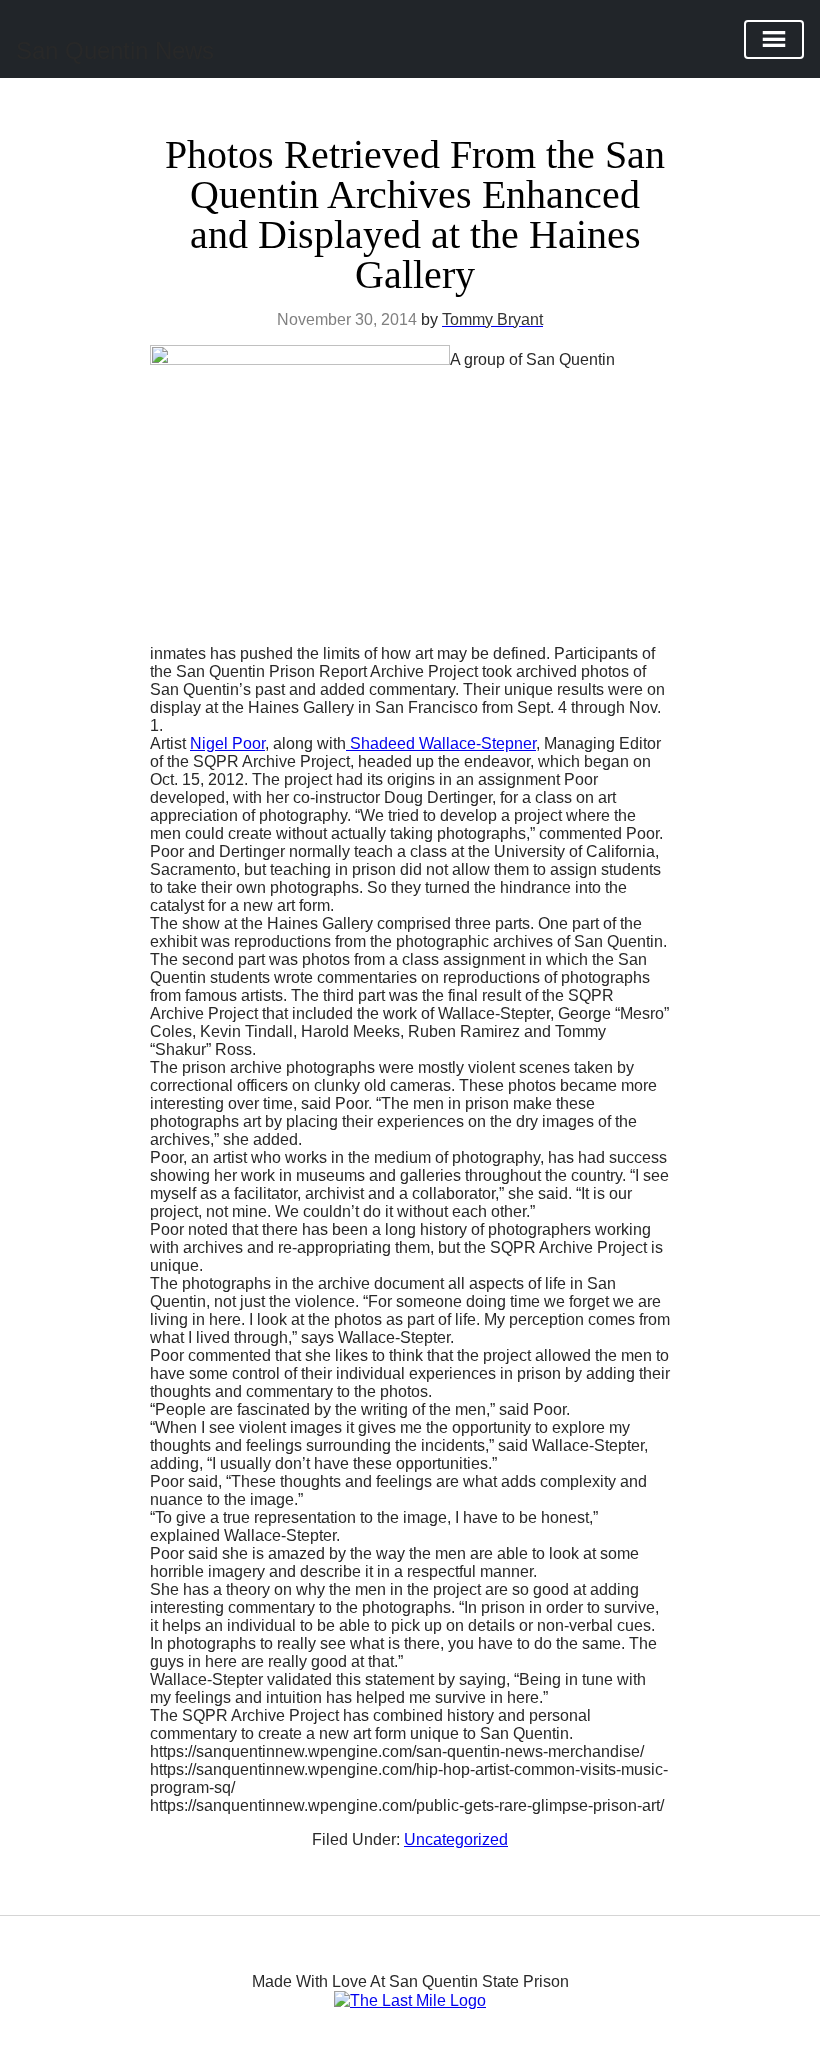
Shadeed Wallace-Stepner (441, 743)
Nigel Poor (227, 743)
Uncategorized (456, 1839)
